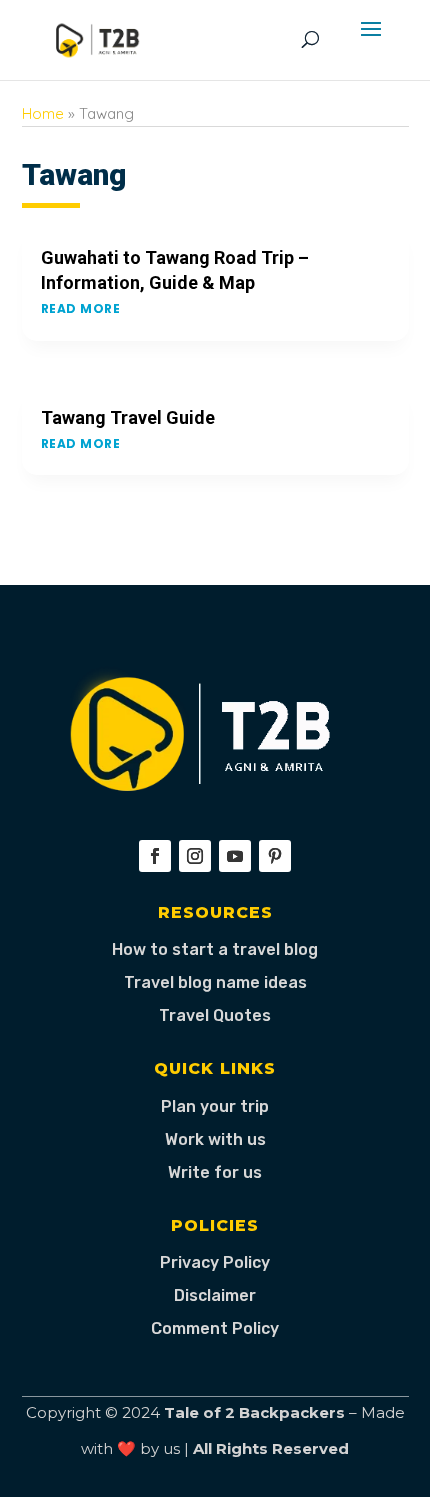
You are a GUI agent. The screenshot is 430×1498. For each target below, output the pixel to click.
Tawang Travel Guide (128, 417)
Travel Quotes (215, 1015)
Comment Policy (215, 1328)
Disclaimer (215, 1295)
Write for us (215, 1172)
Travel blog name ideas (215, 982)
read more (81, 308)
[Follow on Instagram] (195, 856)
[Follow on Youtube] (235, 856)
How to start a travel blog (215, 949)
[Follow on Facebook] (155, 856)
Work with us (215, 1139)
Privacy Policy (215, 1262)
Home (43, 113)
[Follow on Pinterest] (275, 856)
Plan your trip (215, 1106)
